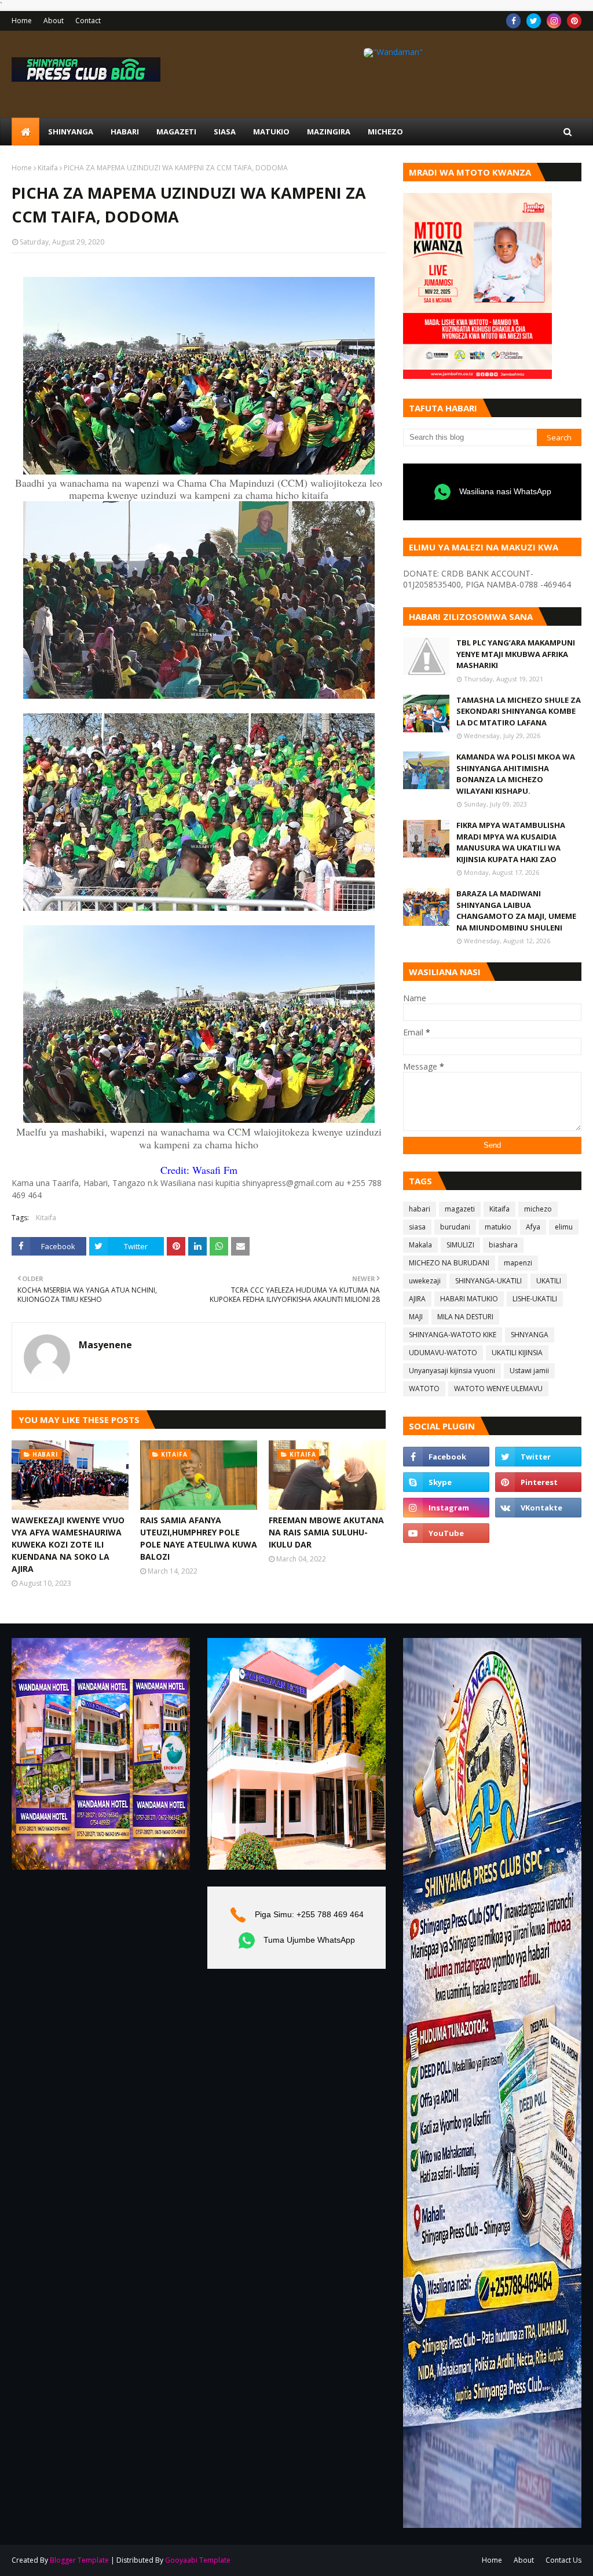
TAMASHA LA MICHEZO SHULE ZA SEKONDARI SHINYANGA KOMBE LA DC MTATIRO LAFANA (519, 711)
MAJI (416, 1317)
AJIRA (417, 1299)
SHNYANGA (530, 1335)
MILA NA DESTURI (465, 1317)
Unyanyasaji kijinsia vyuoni (452, 1371)
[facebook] (513, 21)
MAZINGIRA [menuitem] (329, 132)
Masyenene (105, 1345)
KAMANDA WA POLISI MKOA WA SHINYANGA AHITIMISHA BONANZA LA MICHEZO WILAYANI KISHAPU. (516, 774)
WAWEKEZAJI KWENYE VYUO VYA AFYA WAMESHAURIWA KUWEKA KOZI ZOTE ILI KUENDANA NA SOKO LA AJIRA (68, 1544)
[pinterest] (574, 21)
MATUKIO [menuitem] (271, 132)
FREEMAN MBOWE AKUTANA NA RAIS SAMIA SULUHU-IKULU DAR (326, 1532)
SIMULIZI (460, 1245)
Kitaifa (48, 168)
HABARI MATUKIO (469, 1299)
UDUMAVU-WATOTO (443, 1353)
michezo (538, 1209)
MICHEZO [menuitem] (385, 132)
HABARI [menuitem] (125, 132)
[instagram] (554, 21)
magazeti (460, 1209)
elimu (564, 1227)
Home (22, 21)
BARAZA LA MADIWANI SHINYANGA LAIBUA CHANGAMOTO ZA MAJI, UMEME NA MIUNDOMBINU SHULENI (516, 911)
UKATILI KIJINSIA (517, 1353)
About (54, 21)
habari (420, 1209)
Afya (533, 1227)
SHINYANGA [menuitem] (71, 132)
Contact (88, 21)
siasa (417, 1227)
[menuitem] (25, 132)
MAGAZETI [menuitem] (176, 132)
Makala (420, 1245)
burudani (455, 1227)
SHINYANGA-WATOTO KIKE (453, 1335)
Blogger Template (79, 2560)
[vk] (538, 1508)
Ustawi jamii (529, 1371)
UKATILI (549, 1281)
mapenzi (518, 1263)
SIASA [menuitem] (225, 132)
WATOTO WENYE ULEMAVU (498, 1389)
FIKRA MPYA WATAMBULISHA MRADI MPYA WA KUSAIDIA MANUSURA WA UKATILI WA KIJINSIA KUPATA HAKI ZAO (511, 842)
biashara (503, 1245)
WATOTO (424, 1389)
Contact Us (563, 2560)
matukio (498, 1227)
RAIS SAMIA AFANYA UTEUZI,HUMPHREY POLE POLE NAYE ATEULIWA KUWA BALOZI (199, 1538)
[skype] (446, 1482)
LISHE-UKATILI (535, 1299)
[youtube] (446, 1533)
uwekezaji (425, 1281)
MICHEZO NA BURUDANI (449, 1263)
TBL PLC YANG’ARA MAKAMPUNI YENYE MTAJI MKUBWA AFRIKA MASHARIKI (516, 654)
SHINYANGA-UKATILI (488, 1281)
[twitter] (534, 21)
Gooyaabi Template (198, 2560)
